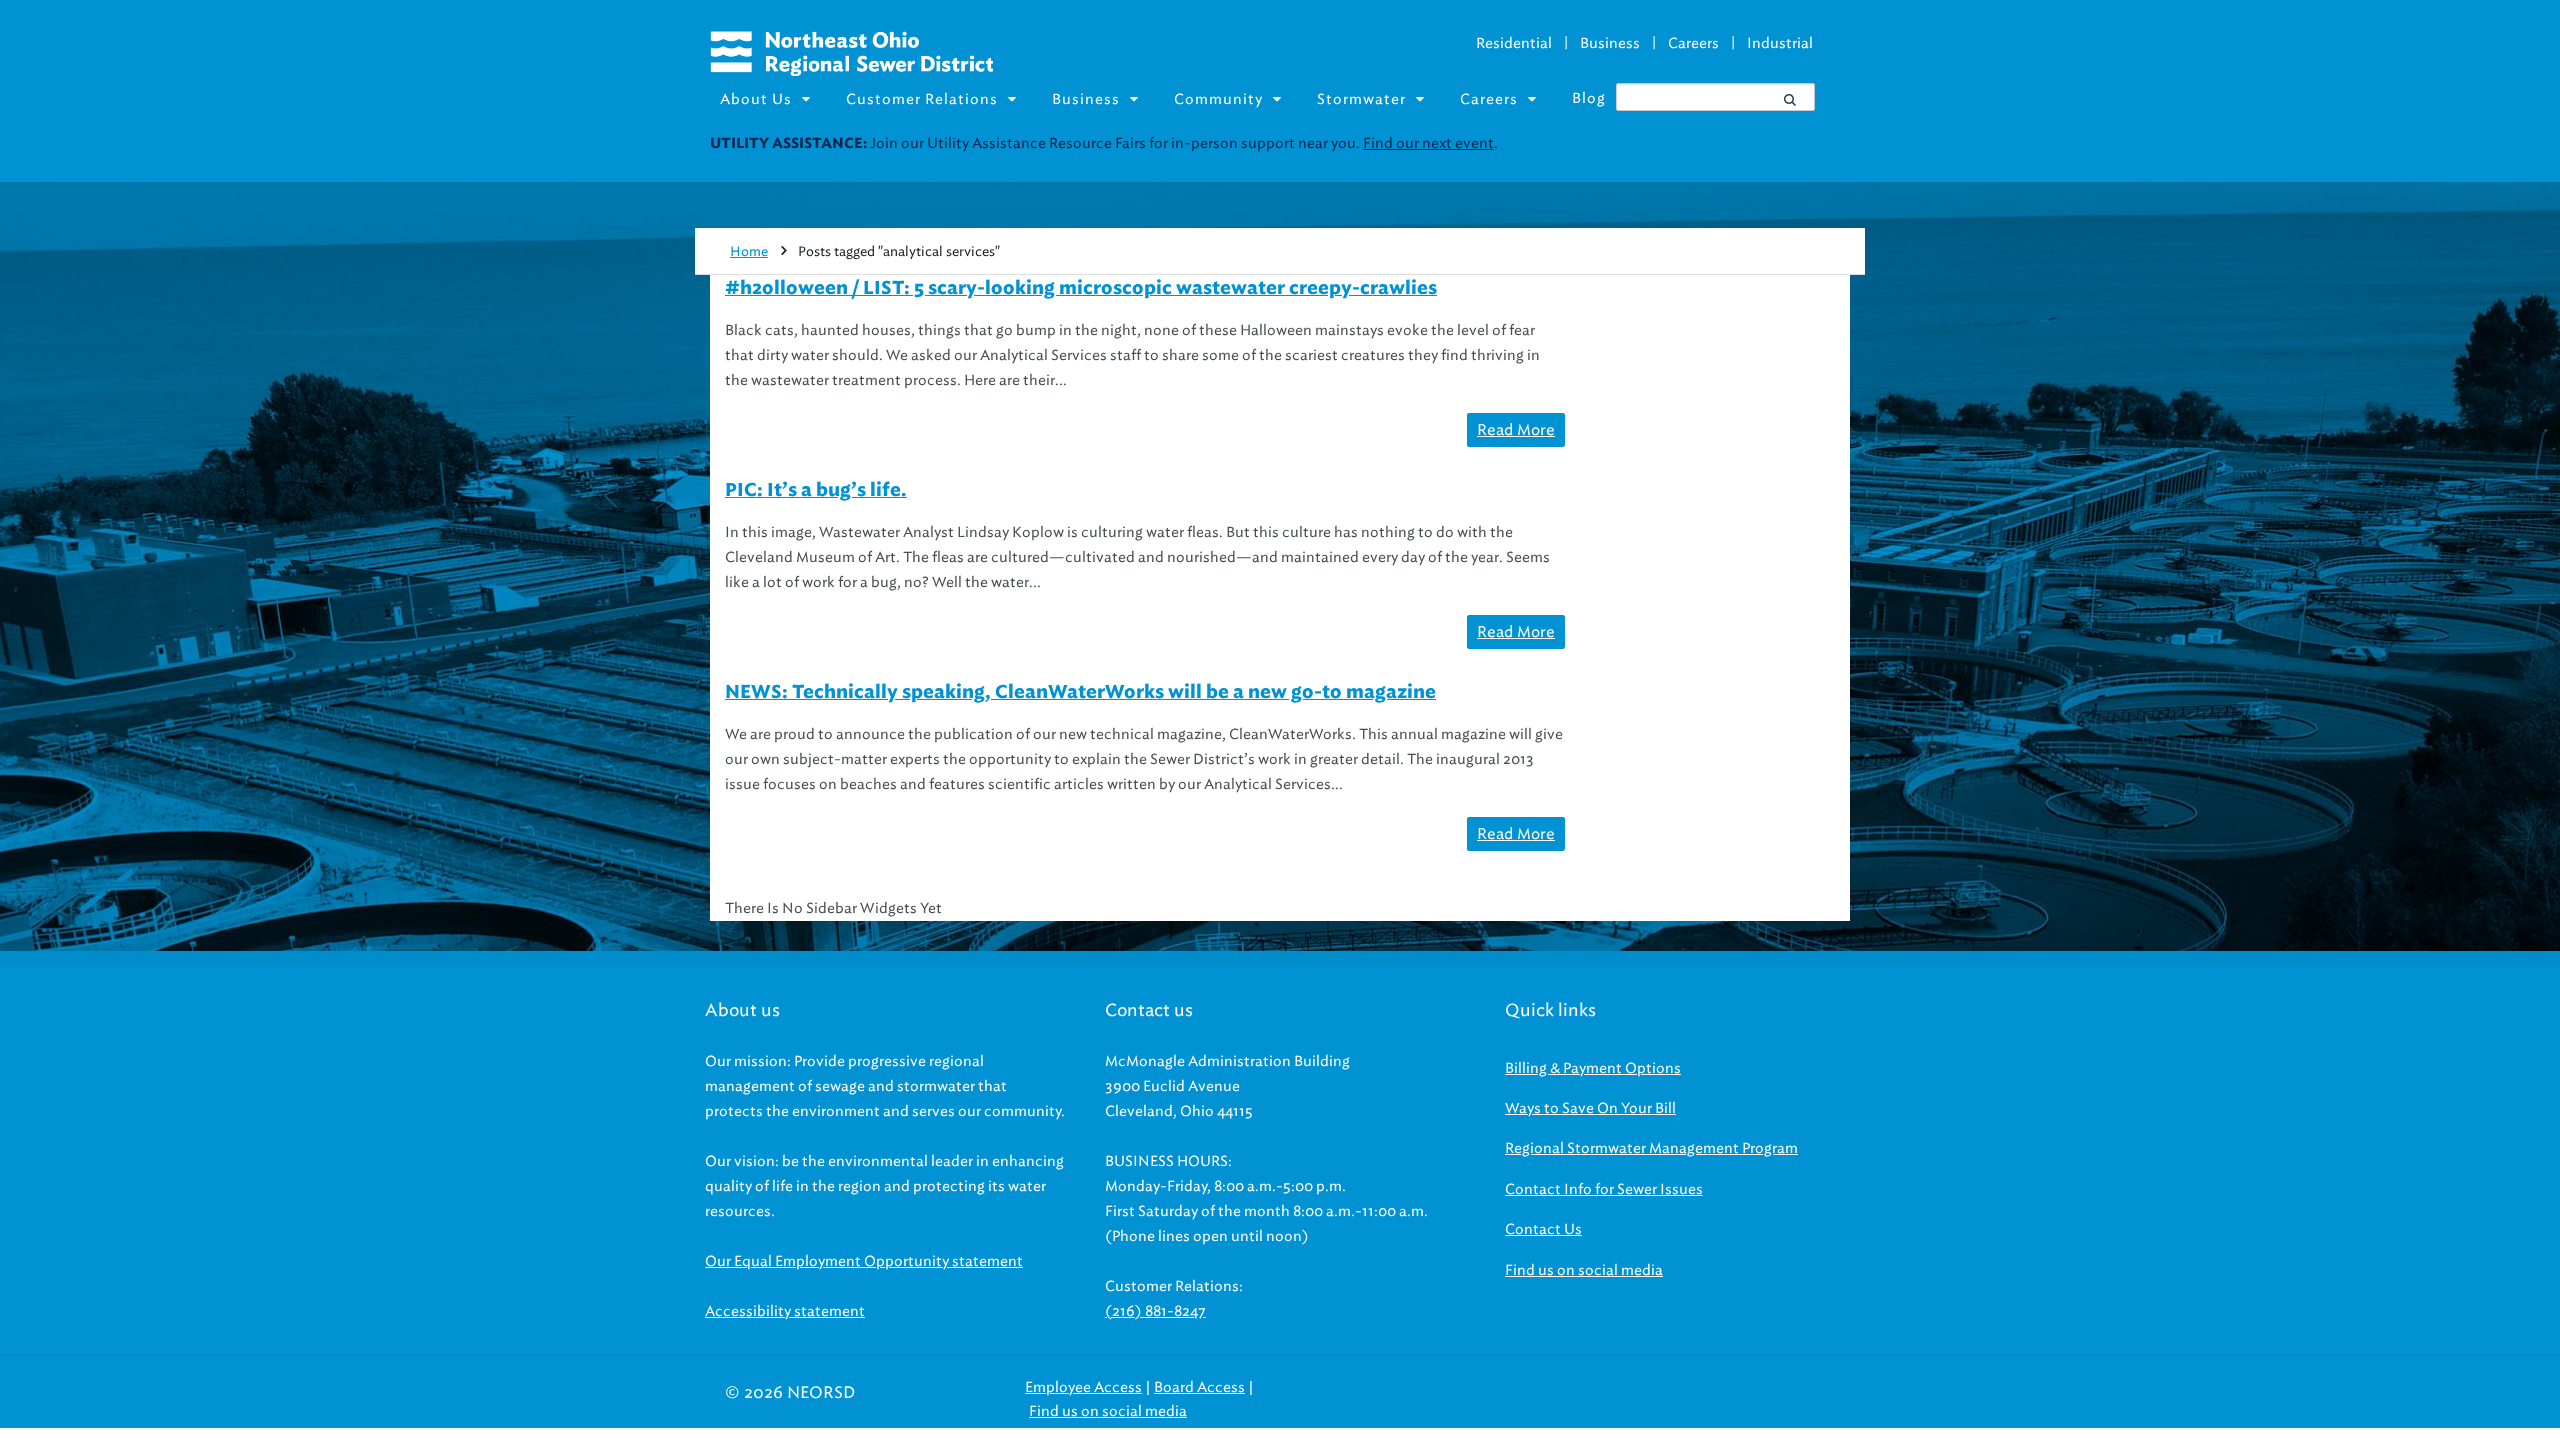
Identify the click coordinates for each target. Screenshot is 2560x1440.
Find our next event (1428, 143)
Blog (1589, 98)
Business (1610, 43)
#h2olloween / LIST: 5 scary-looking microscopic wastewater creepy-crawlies (1081, 289)
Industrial (1780, 43)
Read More (1516, 430)
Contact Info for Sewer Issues (1604, 1189)
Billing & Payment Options (1593, 1068)
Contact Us (1543, 1229)
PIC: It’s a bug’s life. (816, 491)
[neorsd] (851, 71)
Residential (1514, 43)
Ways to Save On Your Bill (1590, 1108)
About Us (756, 99)
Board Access (1199, 1387)
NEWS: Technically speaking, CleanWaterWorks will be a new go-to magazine (1080, 693)
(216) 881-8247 (1155, 1311)
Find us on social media (1584, 1270)
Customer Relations (922, 99)
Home (749, 251)
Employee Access (1083, 1387)
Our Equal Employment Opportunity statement (864, 1261)
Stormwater (1361, 99)
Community (1218, 99)
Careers (1693, 43)
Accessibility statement (785, 1311)
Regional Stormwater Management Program (1651, 1148)
